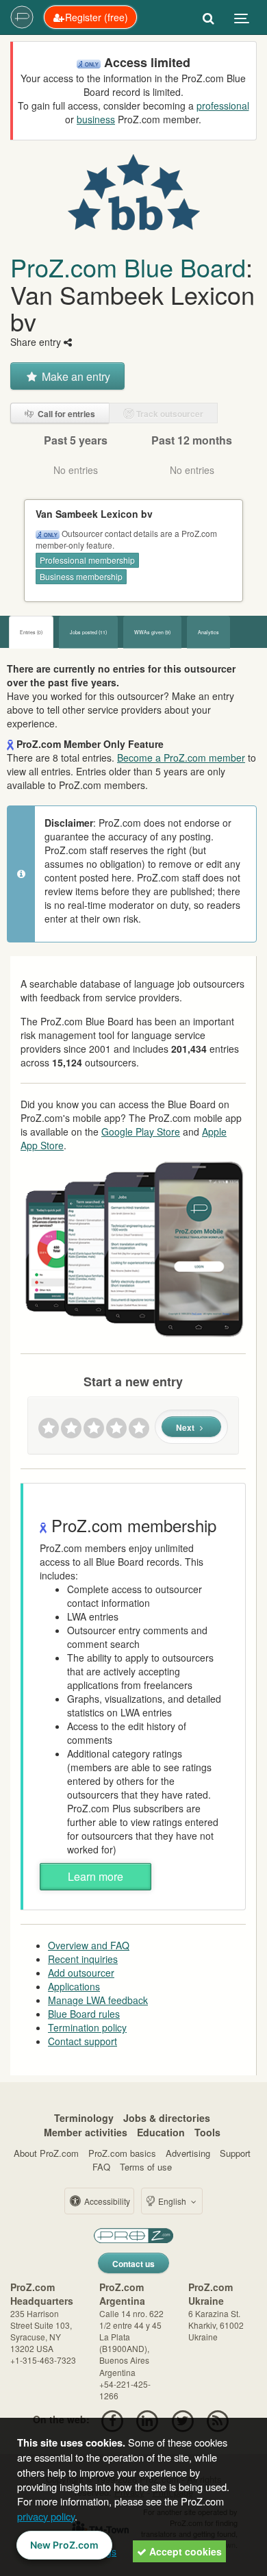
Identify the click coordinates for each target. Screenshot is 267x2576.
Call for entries (65, 414)
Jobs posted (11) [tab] (88, 632)
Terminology (84, 2118)
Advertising (188, 2153)
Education (161, 2132)
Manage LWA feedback (98, 2000)
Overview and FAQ (89, 1945)
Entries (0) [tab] (31, 632)
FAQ (101, 2167)
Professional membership (87, 560)
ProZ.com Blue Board (128, 267)
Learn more (96, 1876)
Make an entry (75, 376)
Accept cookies (184, 2551)
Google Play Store (141, 1131)
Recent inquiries (83, 1959)
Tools (207, 2132)
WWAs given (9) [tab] (152, 632)
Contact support (82, 2041)
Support (235, 2153)
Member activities (86, 2132)
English (172, 2201)
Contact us (133, 2264)
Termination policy (87, 2027)
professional (223, 105)
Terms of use (146, 2167)
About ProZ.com (46, 2153)
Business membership (81, 576)
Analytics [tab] (208, 632)
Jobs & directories (167, 2118)
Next (186, 1427)
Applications (74, 1986)
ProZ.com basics (122, 2153)
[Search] (208, 17)
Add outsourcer (81, 1973)
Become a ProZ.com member (181, 758)
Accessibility (106, 2201)
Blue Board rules (84, 2014)
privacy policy (46, 2516)
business (96, 119)
